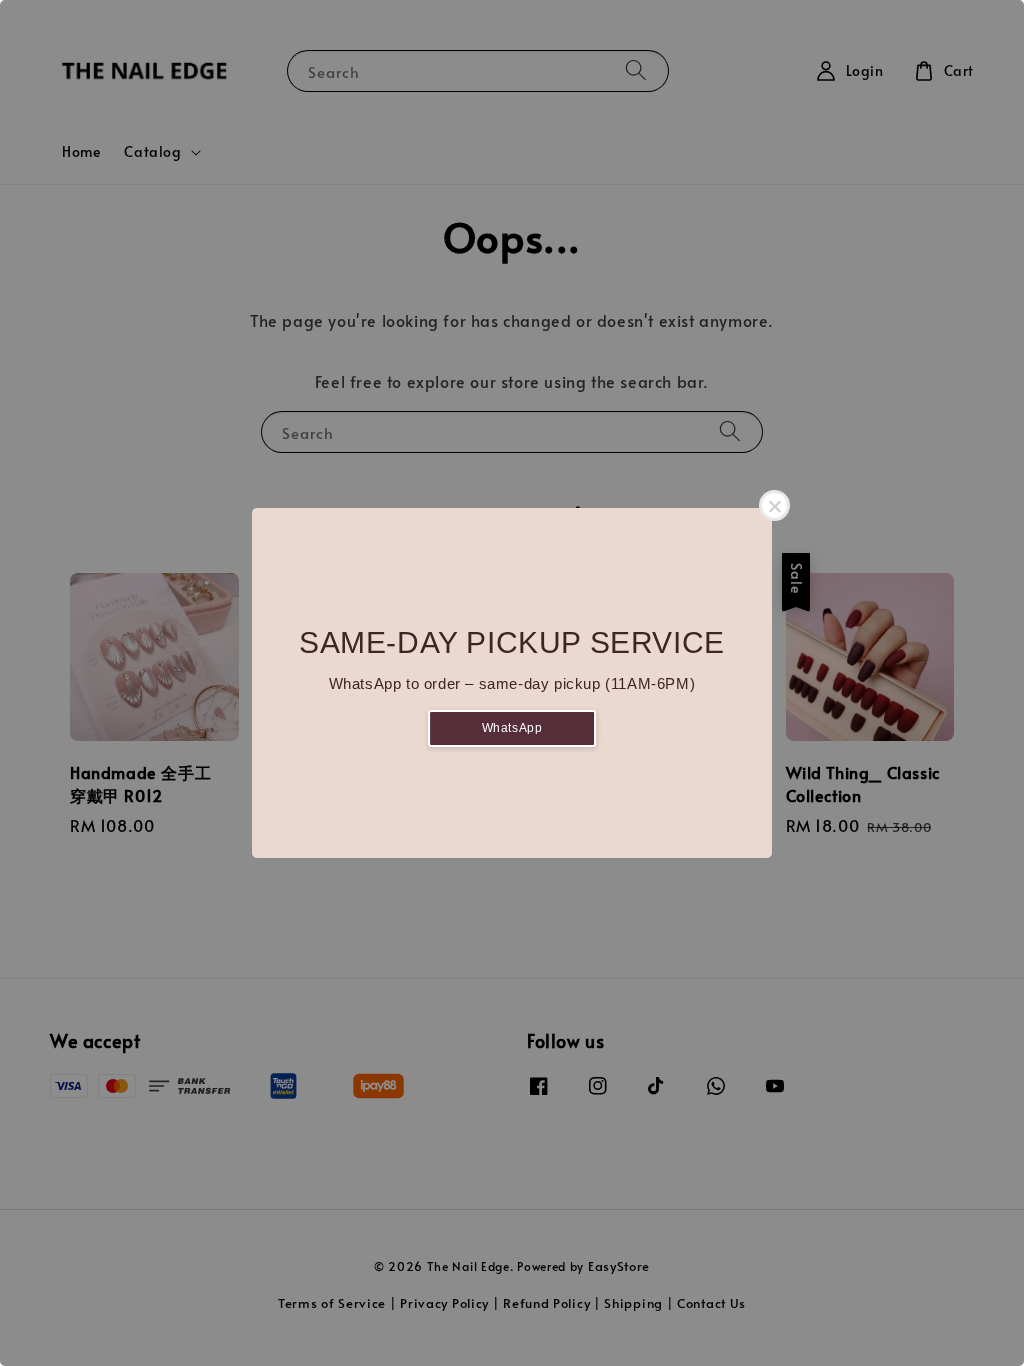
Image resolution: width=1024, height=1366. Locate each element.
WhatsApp (512, 728)
